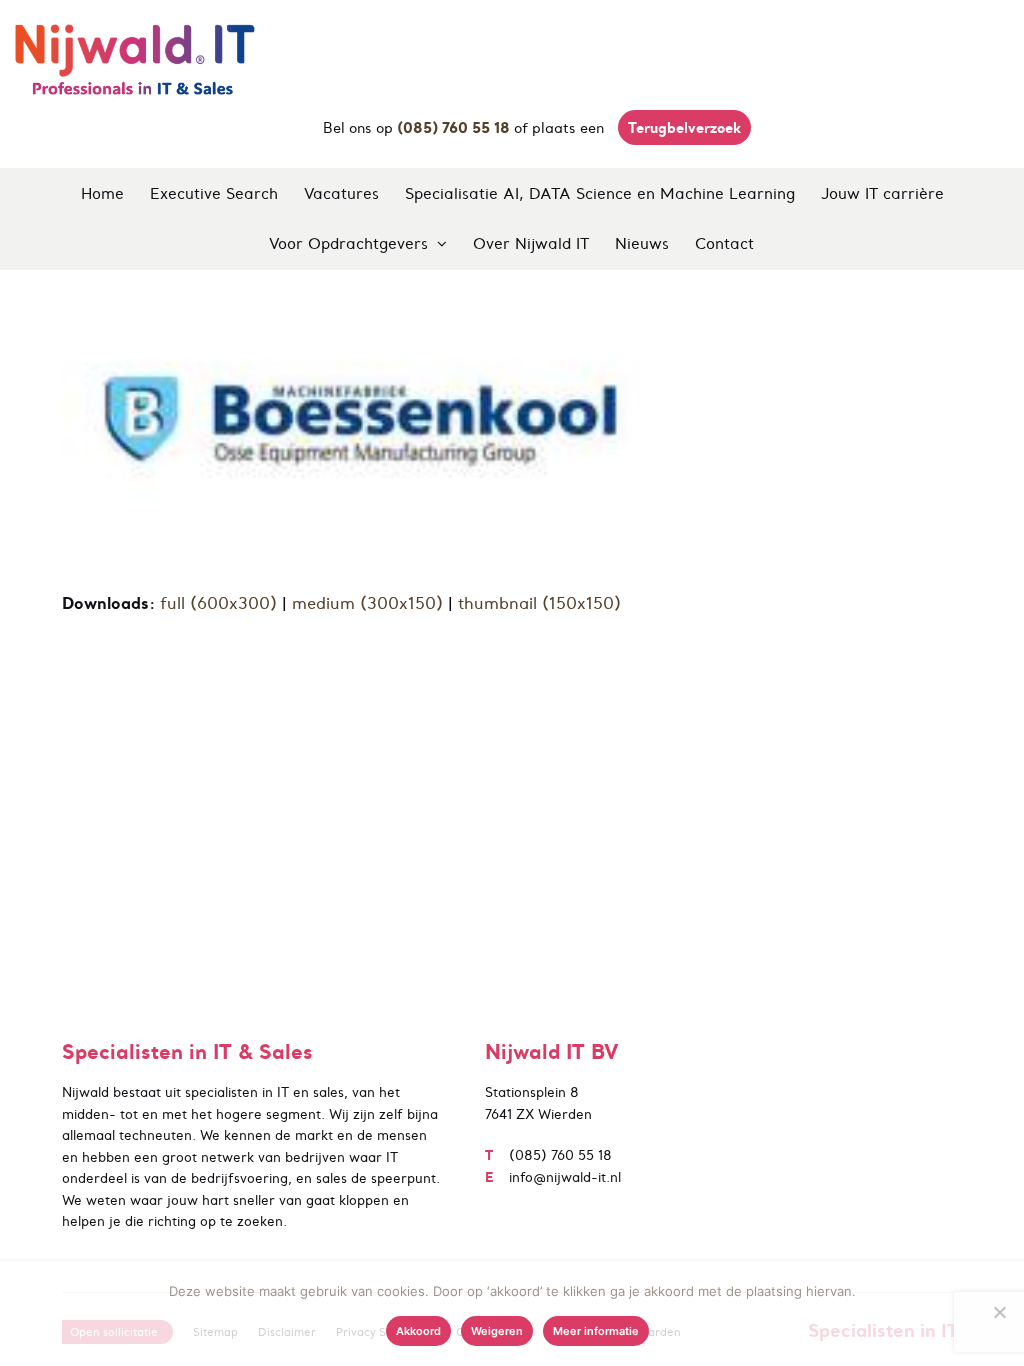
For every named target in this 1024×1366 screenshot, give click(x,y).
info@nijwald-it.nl (565, 1177)
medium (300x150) (367, 603)
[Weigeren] (999, 1312)
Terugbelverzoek (684, 127)
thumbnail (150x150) (539, 603)
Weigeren (497, 1331)
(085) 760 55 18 (560, 1155)
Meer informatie (596, 1331)
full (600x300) (218, 603)
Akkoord (418, 1331)
